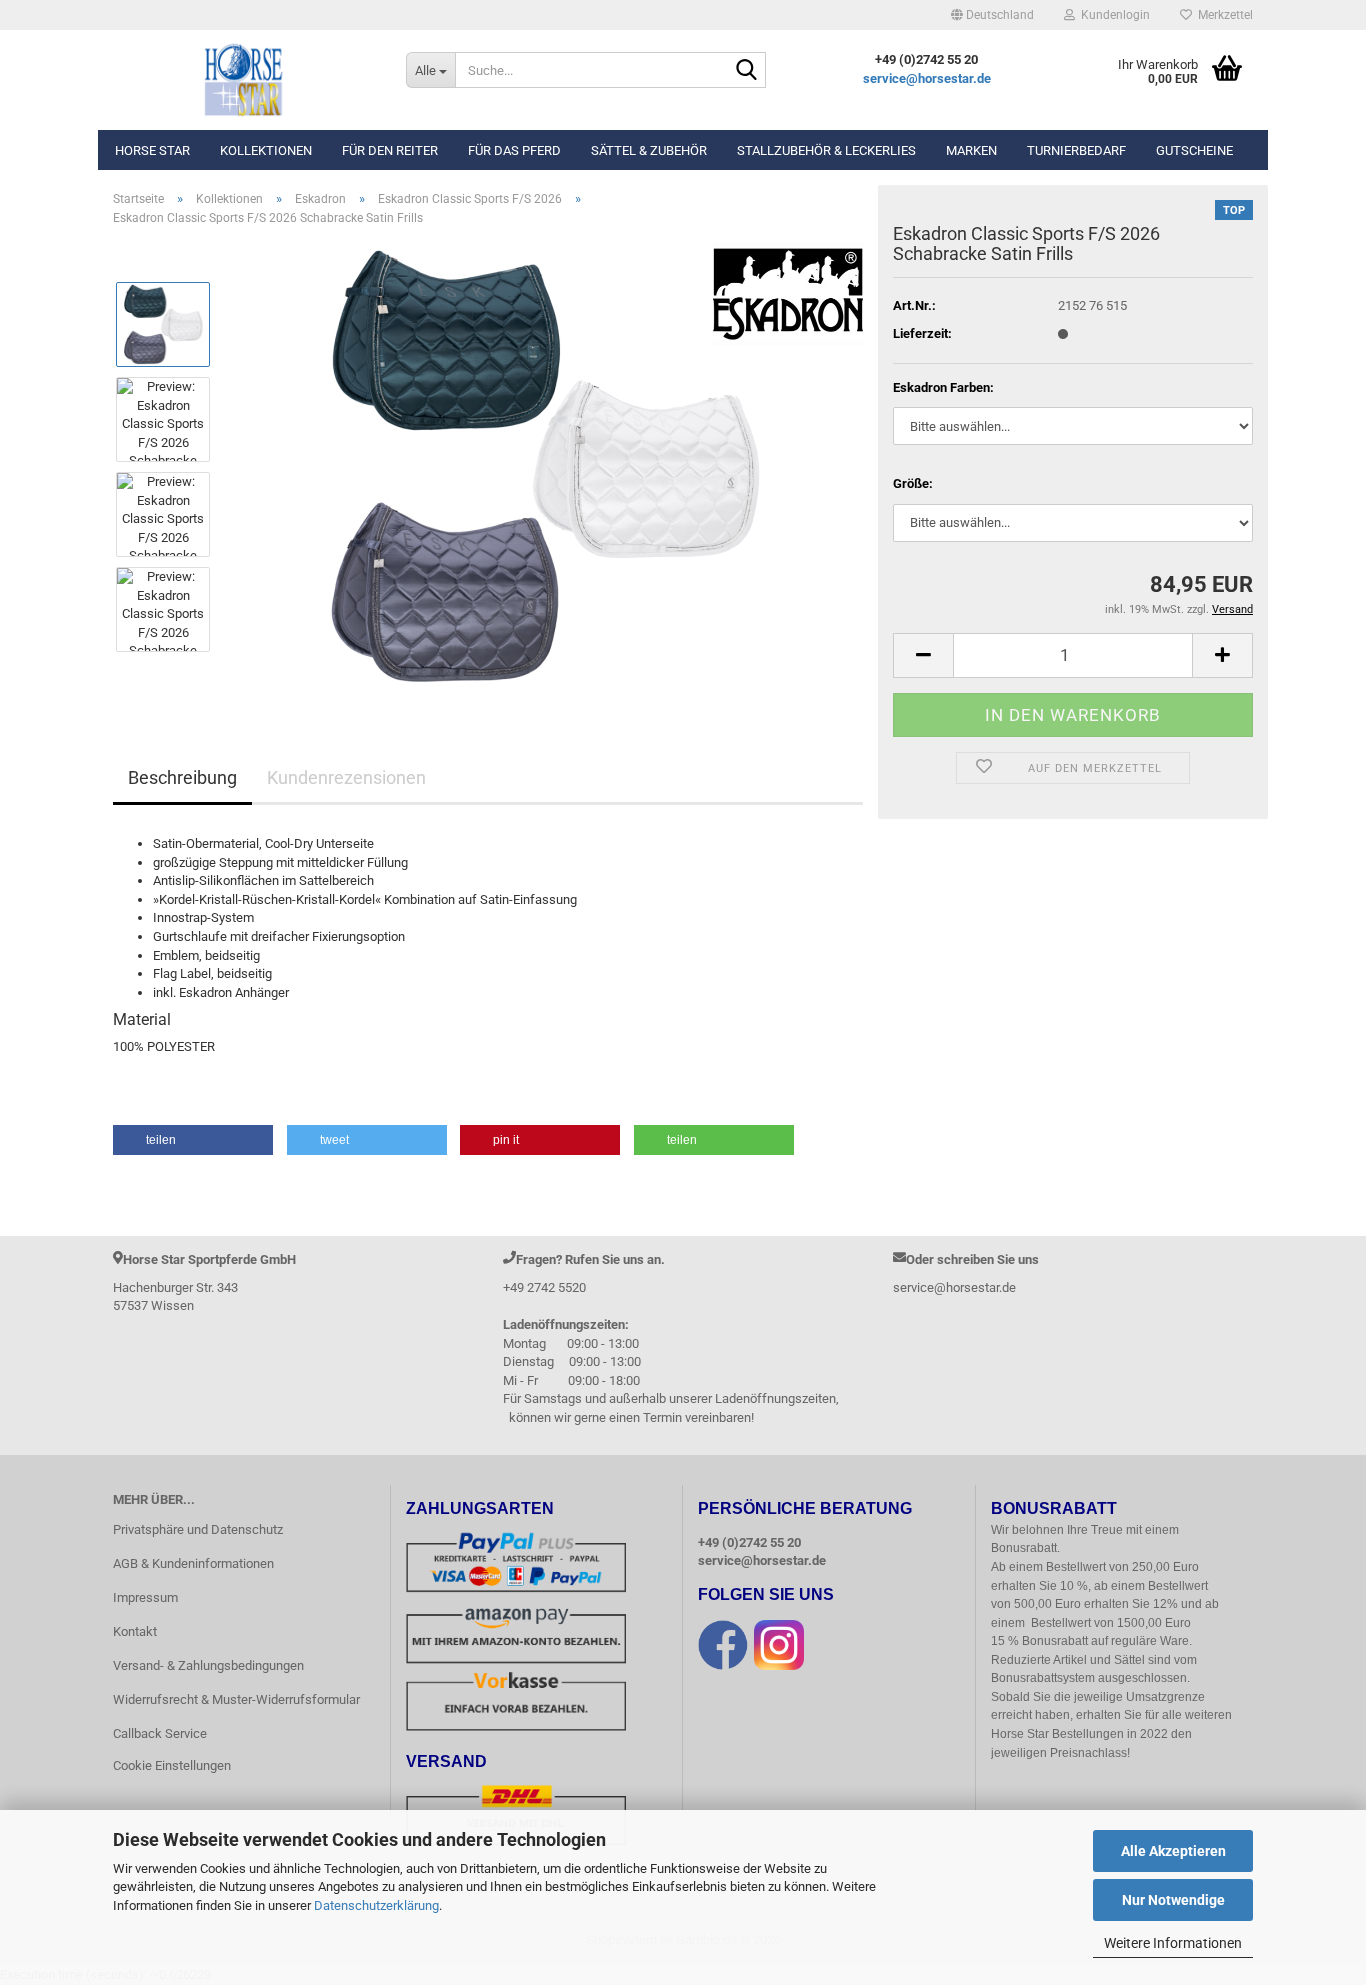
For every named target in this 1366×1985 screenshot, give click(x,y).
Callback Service (160, 1733)
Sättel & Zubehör (649, 150)
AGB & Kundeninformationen (193, 1563)
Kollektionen (266, 150)
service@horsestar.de (927, 78)
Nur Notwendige (1173, 1900)
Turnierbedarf (1076, 150)
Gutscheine (1194, 150)
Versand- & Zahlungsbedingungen (208, 1665)
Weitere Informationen (1173, 1943)
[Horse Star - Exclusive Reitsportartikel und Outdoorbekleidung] (244, 80)
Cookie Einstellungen (172, 1765)
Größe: (913, 483)
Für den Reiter (390, 150)
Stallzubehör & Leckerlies (826, 150)
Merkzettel (1222, 15)
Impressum (145, 1597)
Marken (971, 150)
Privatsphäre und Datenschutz (198, 1529)
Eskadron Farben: (943, 387)
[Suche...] (747, 71)
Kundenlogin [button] (1112, 15)
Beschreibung (182, 777)
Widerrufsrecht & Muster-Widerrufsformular (236, 1699)
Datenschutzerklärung (376, 1905)
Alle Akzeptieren (1173, 1851)
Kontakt (135, 1631)
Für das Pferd (514, 150)
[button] (992, 15)
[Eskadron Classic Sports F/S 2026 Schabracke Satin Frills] (546, 466)
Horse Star (152, 150)
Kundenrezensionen (346, 777)
